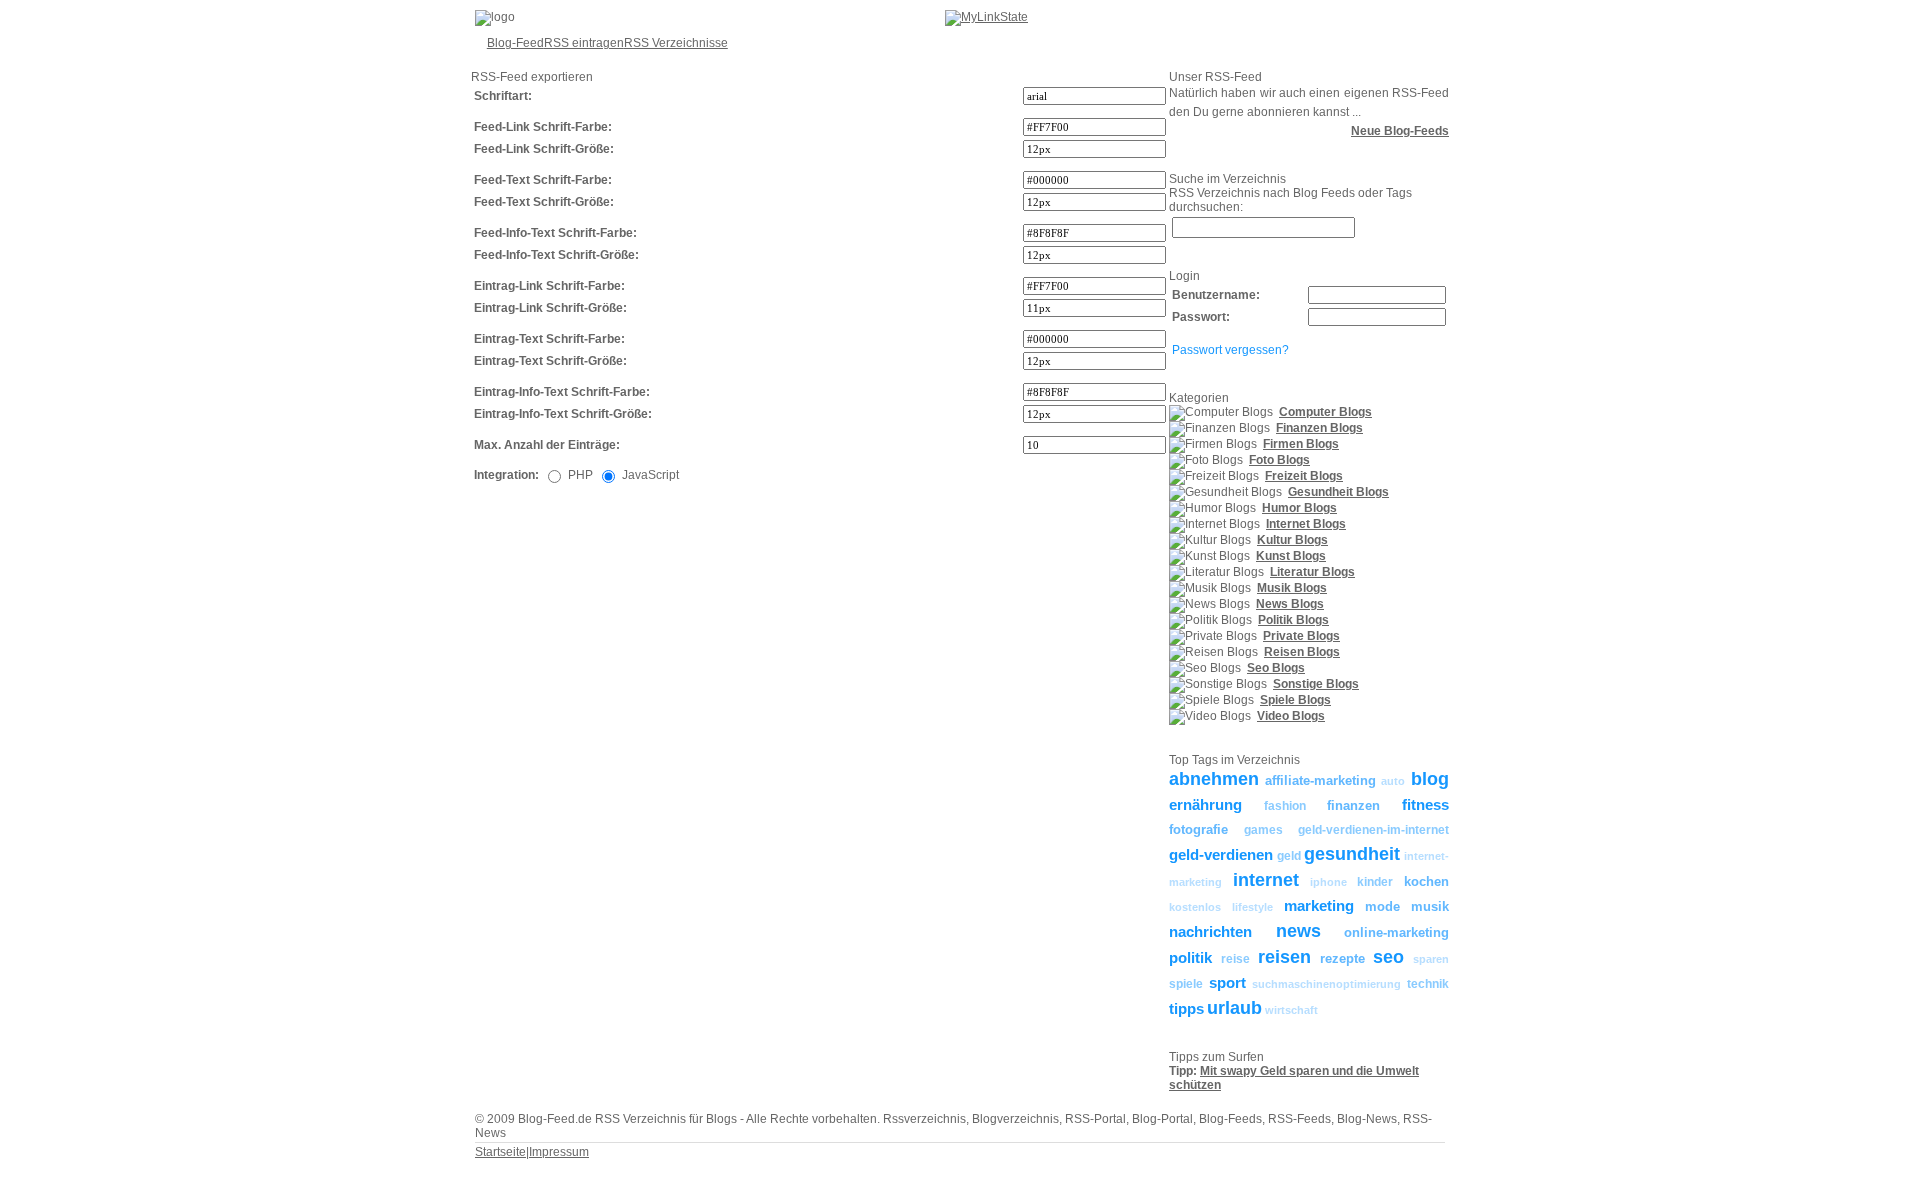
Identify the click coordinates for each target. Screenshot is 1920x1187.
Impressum (559, 1152)
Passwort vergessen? (1230, 350)
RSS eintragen (584, 43)
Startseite (500, 1152)
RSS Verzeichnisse (676, 43)
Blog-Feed (515, 43)
